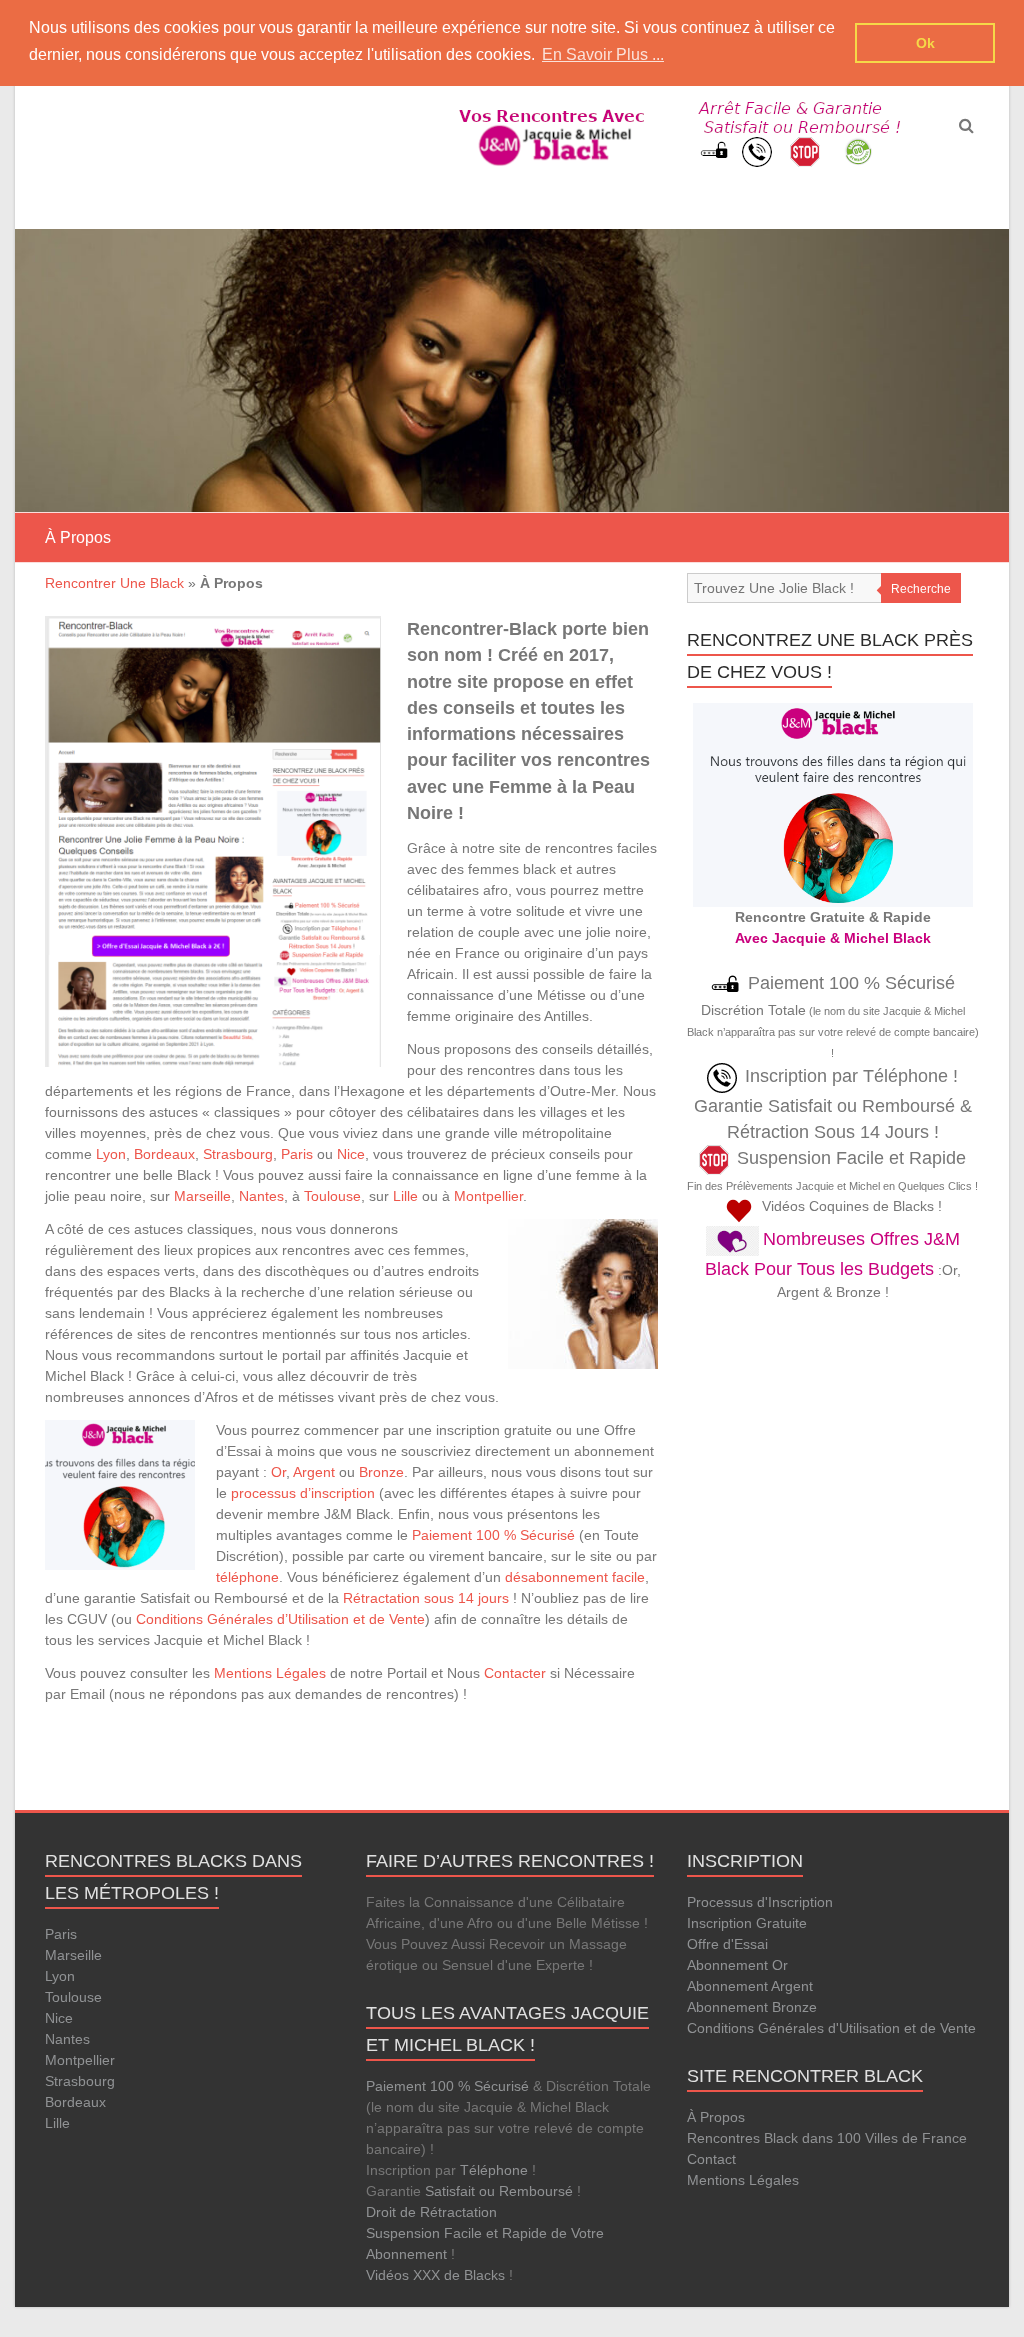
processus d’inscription (303, 1493)
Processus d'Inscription (760, 1902)
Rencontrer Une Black (114, 583)
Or (278, 1472)
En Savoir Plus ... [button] (603, 54)
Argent (314, 1472)
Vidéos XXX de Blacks (435, 2275)
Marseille (202, 1196)
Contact (711, 2159)
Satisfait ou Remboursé (499, 2191)
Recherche (921, 589)
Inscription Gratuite (747, 1923)
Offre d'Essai (727, 1944)
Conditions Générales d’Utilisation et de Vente (280, 1619)
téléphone (247, 1577)
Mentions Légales (270, 1673)
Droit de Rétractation (431, 2212)
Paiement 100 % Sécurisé (493, 1535)
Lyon (111, 1154)
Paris (297, 1154)
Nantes (261, 1196)
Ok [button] (925, 43)
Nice (351, 1154)
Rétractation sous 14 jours (426, 1598)
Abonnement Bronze (752, 2007)
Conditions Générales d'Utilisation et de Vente (831, 2028)
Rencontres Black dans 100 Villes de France (827, 2138)
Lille (405, 1196)
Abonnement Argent (750, 1986)
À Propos (716, 2117)
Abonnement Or (737, 1965)
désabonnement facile (575, 1577)
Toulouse (332, 1196)
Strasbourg (238, 1154)
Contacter (515, 1673)
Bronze (381, 1472)
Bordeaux (164, 1154)
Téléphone (494, 2170)
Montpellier (488, 1196)
